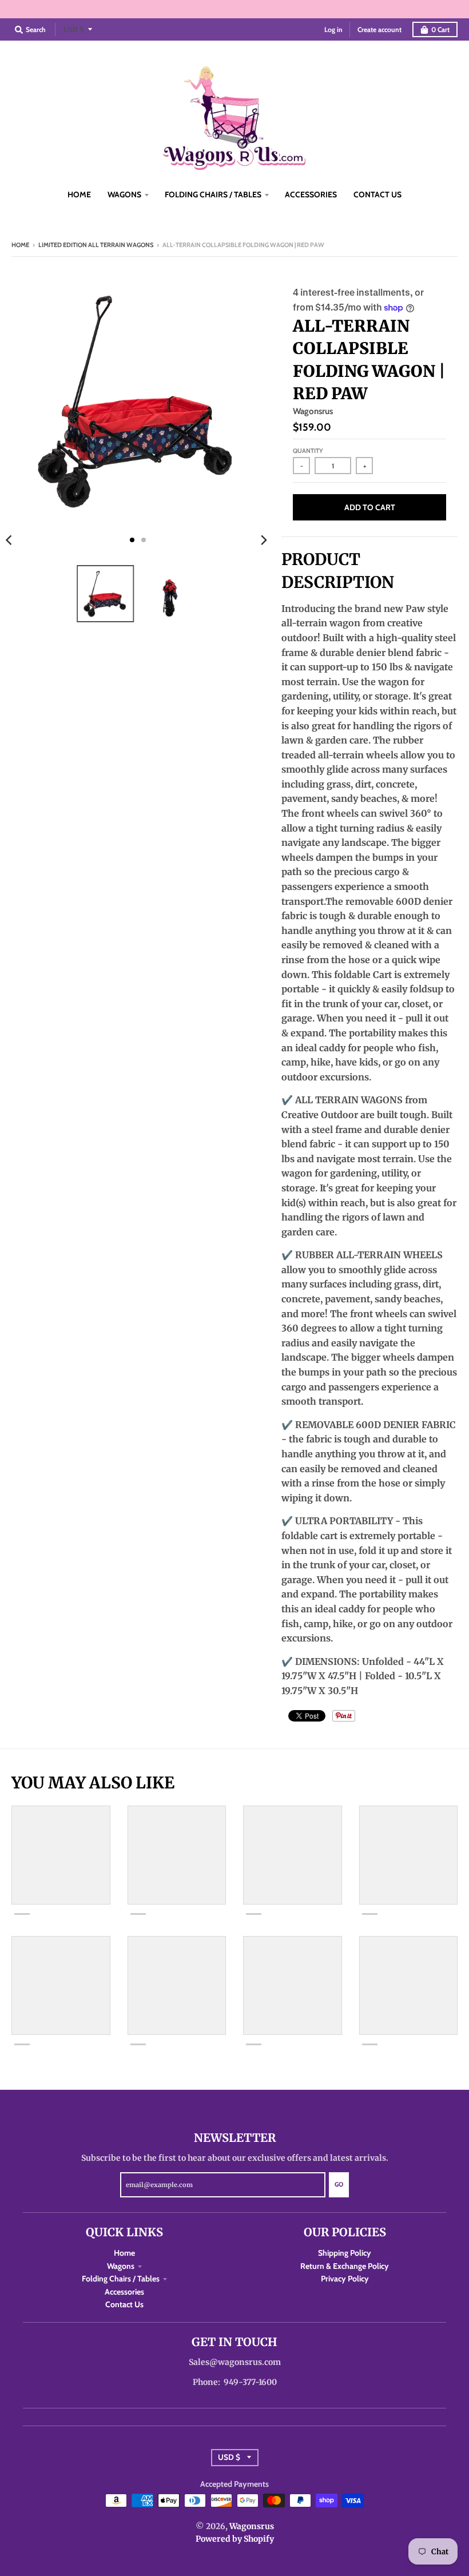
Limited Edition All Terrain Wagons (96, 245)
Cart (440, 29)
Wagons (121, 2266)
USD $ (74, 29)
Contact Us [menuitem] (377, 194)
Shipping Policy (345, 2253)
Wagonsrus (313, 411)
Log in (333, 29)
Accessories (124, 2292)
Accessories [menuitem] (311, 194)
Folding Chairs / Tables (121, 2279)
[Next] (263, 540)
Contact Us (124, 2304)
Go (339, 2184)
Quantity (308, 451)
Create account (379, 29)
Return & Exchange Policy (345, 2266)
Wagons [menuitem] (124, 194)
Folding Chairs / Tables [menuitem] (213, 194)
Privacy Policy (345, 2279)
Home (20, 245)
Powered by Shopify (235, 2539)
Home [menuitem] (79, 194)
